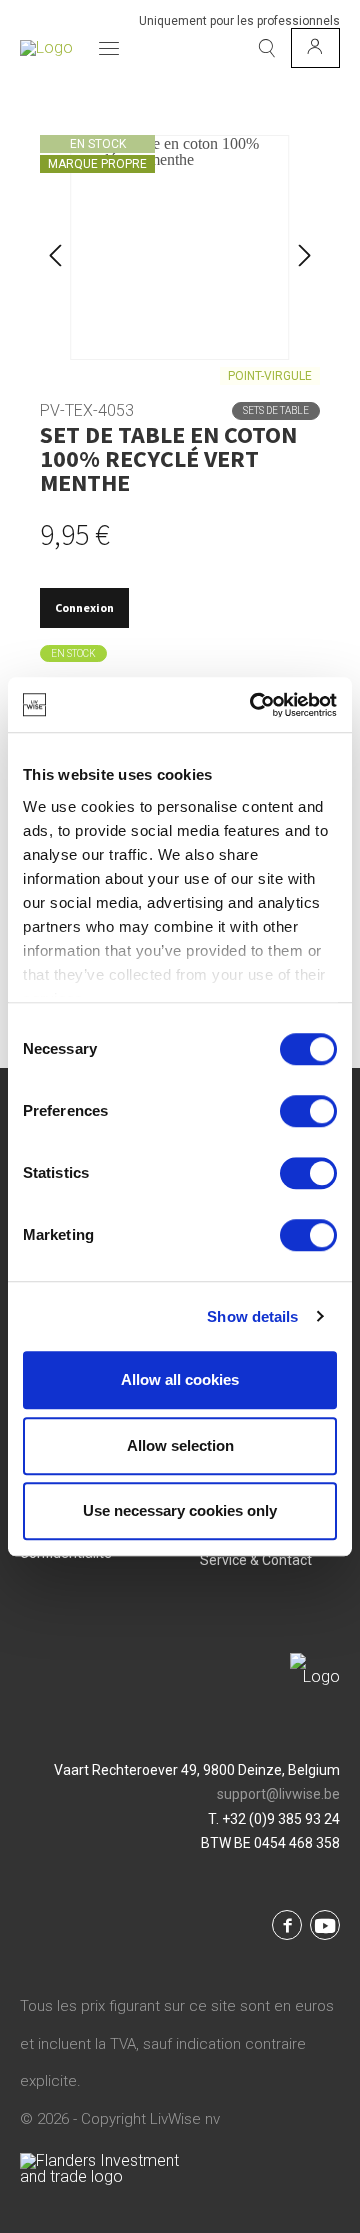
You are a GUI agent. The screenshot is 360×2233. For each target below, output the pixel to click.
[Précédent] (55, 247)
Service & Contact (256, 1560)
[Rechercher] (267, 48)
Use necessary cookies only (180, 1510)
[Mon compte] (315, 48)
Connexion (84, 607)
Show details (252, 1316)
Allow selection (180, 1445)
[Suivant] (305, 247)
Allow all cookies (180, 1379)
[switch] (308, 1111)
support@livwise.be (278, 1794)
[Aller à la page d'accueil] (46, 48)
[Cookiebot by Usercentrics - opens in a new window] (254, 705)
